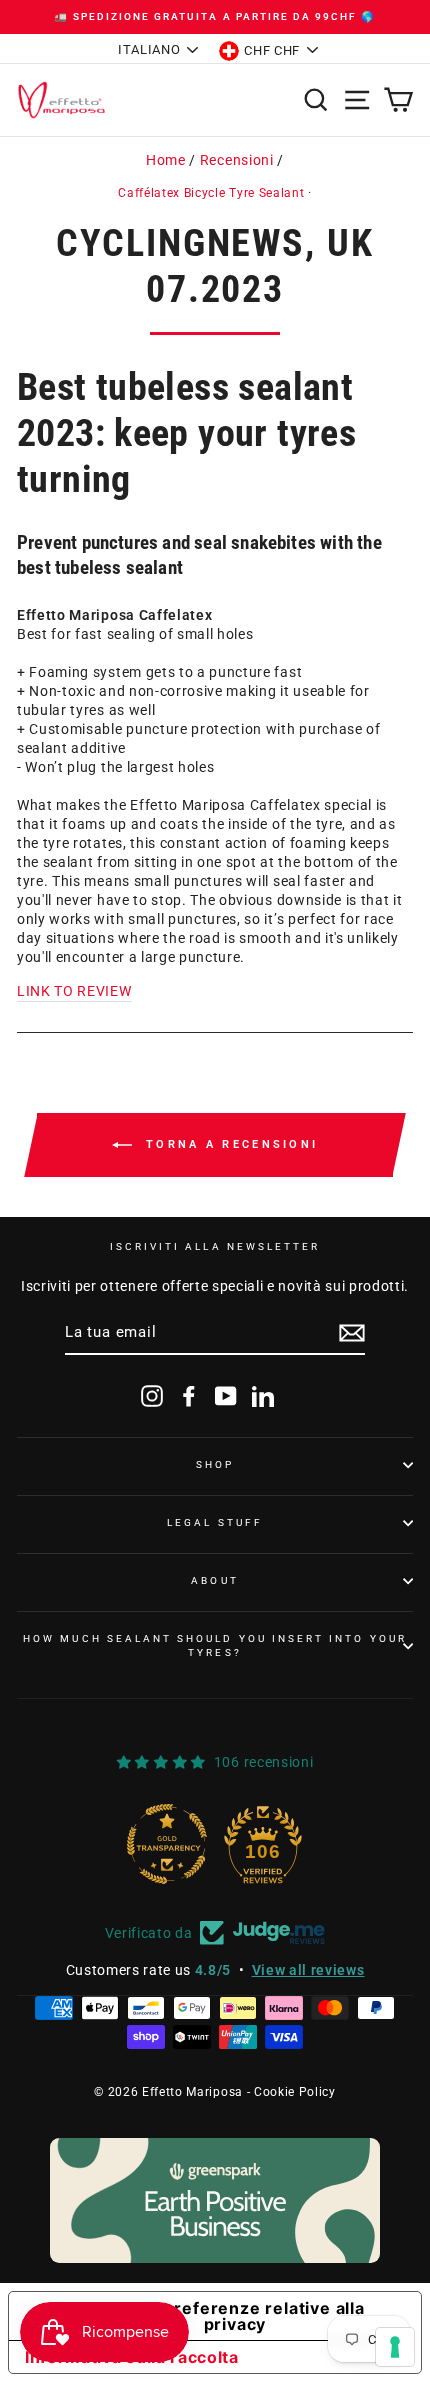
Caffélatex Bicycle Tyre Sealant (211, 193)
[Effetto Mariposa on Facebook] (189, 1396)
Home (166, 160)
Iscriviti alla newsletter (215, 1246)
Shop (215, 1464)
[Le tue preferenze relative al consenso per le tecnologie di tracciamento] (395, 2347)
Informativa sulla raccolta (132, 2357)
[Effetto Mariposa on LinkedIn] (263, 1396)
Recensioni (237, 160)
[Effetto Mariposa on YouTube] (226, 1396)
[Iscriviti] (352, 1333)
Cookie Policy (295, 2092)
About (214, 1580)
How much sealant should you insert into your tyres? (215, 1645)
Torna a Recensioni (229, 1144)
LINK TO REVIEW (74, 991)
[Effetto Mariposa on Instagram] (152, 1396)
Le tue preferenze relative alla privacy (235, 2316)
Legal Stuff (215, 1522)
